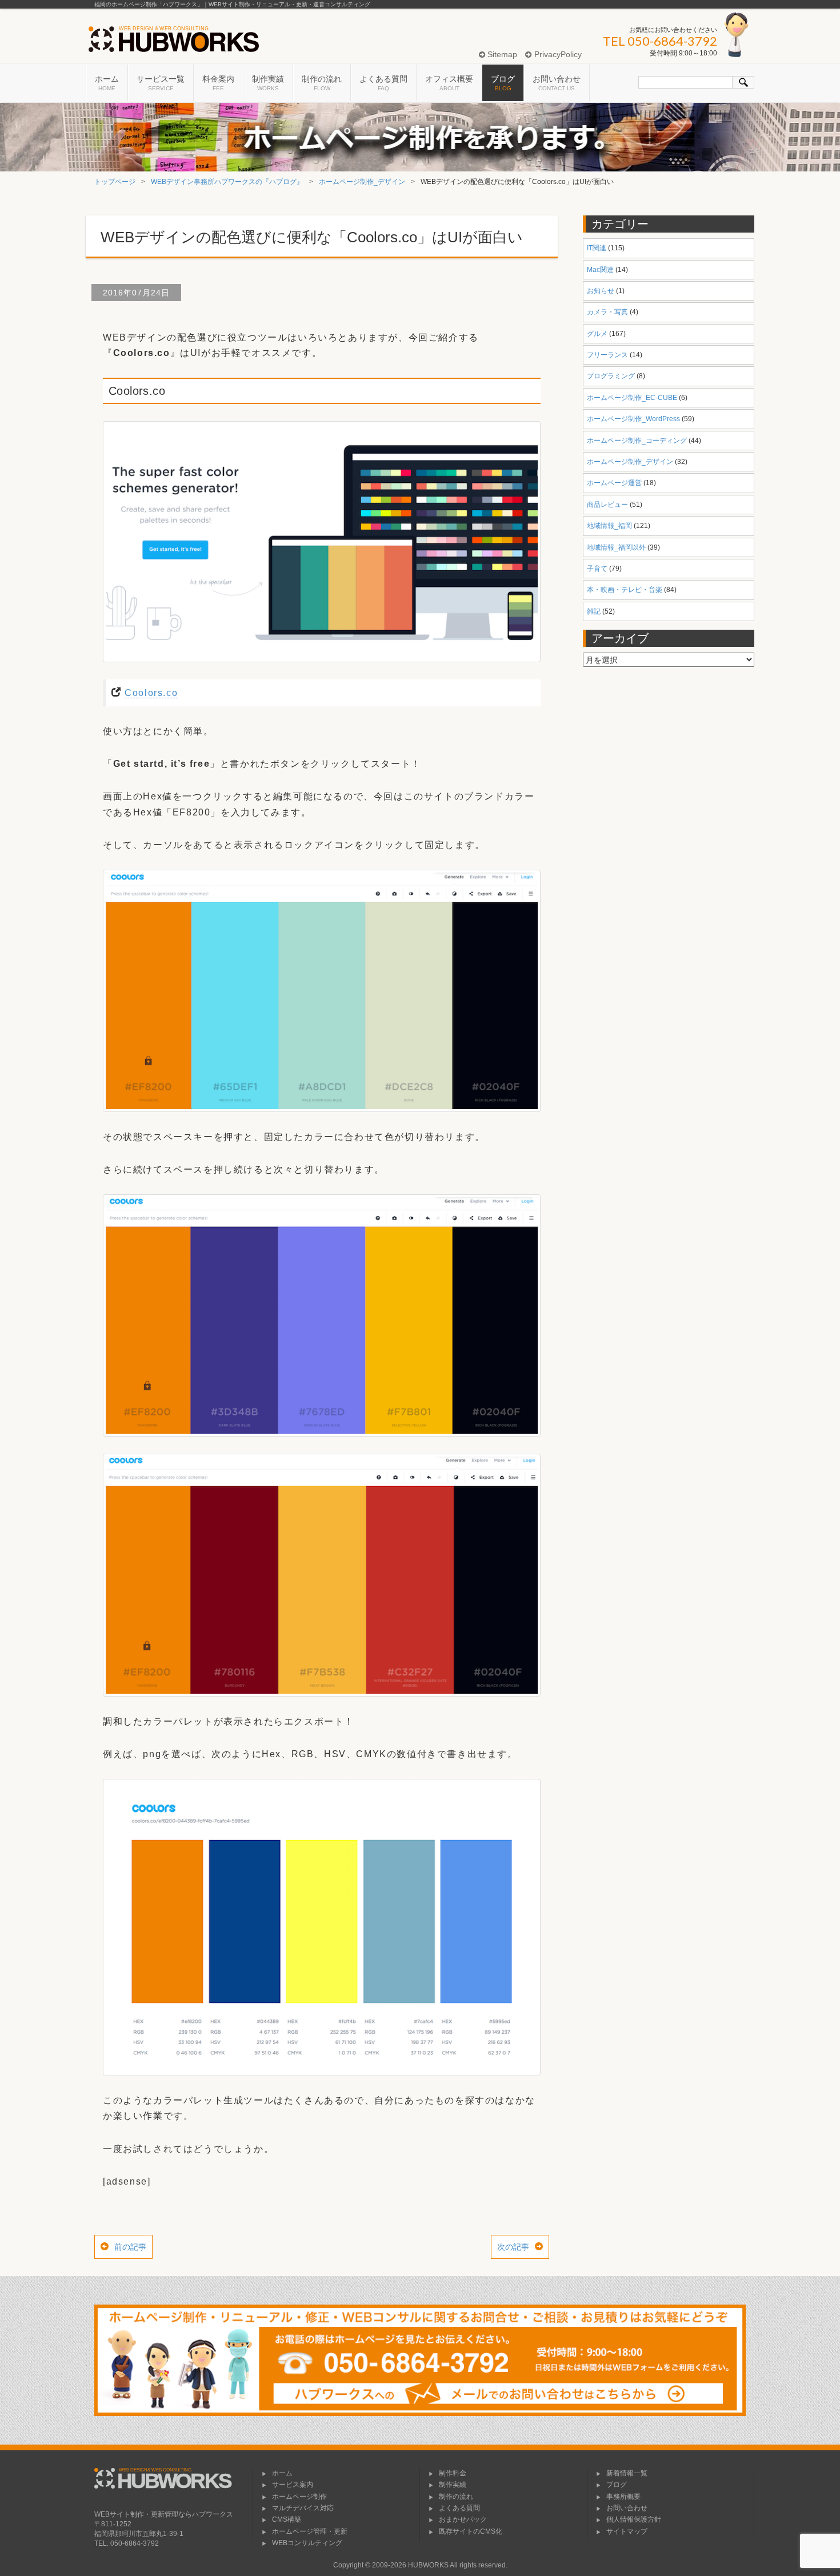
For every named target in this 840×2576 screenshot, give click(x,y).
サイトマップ (627, 2531)
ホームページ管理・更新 (310, 2531)
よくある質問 (383, 83)
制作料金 (453, 2473)
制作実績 (268, 83)
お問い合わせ (557, 83)
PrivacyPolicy (557, 54)
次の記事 (513, 2247)
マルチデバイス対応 (303, 2508)
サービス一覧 (161, 83)
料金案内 (218, 83)
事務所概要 (623, 2497)
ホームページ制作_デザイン (362, 182)
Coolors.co (151, 693)
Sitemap (501, 54)
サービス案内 (293, 2485)
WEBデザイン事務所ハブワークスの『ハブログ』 (227, 182)
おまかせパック (463, 2519)
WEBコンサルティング (307, 2543)
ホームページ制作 (299, 2497)
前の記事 (130, 2247)
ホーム (107, 83)
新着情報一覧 (627, 2473)
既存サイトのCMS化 (471, 2531)
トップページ (115, 182)
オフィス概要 (449, 83)
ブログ (503, 83)
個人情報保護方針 (634, 2519)
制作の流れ (322, 83)
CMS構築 (287, 2519)
